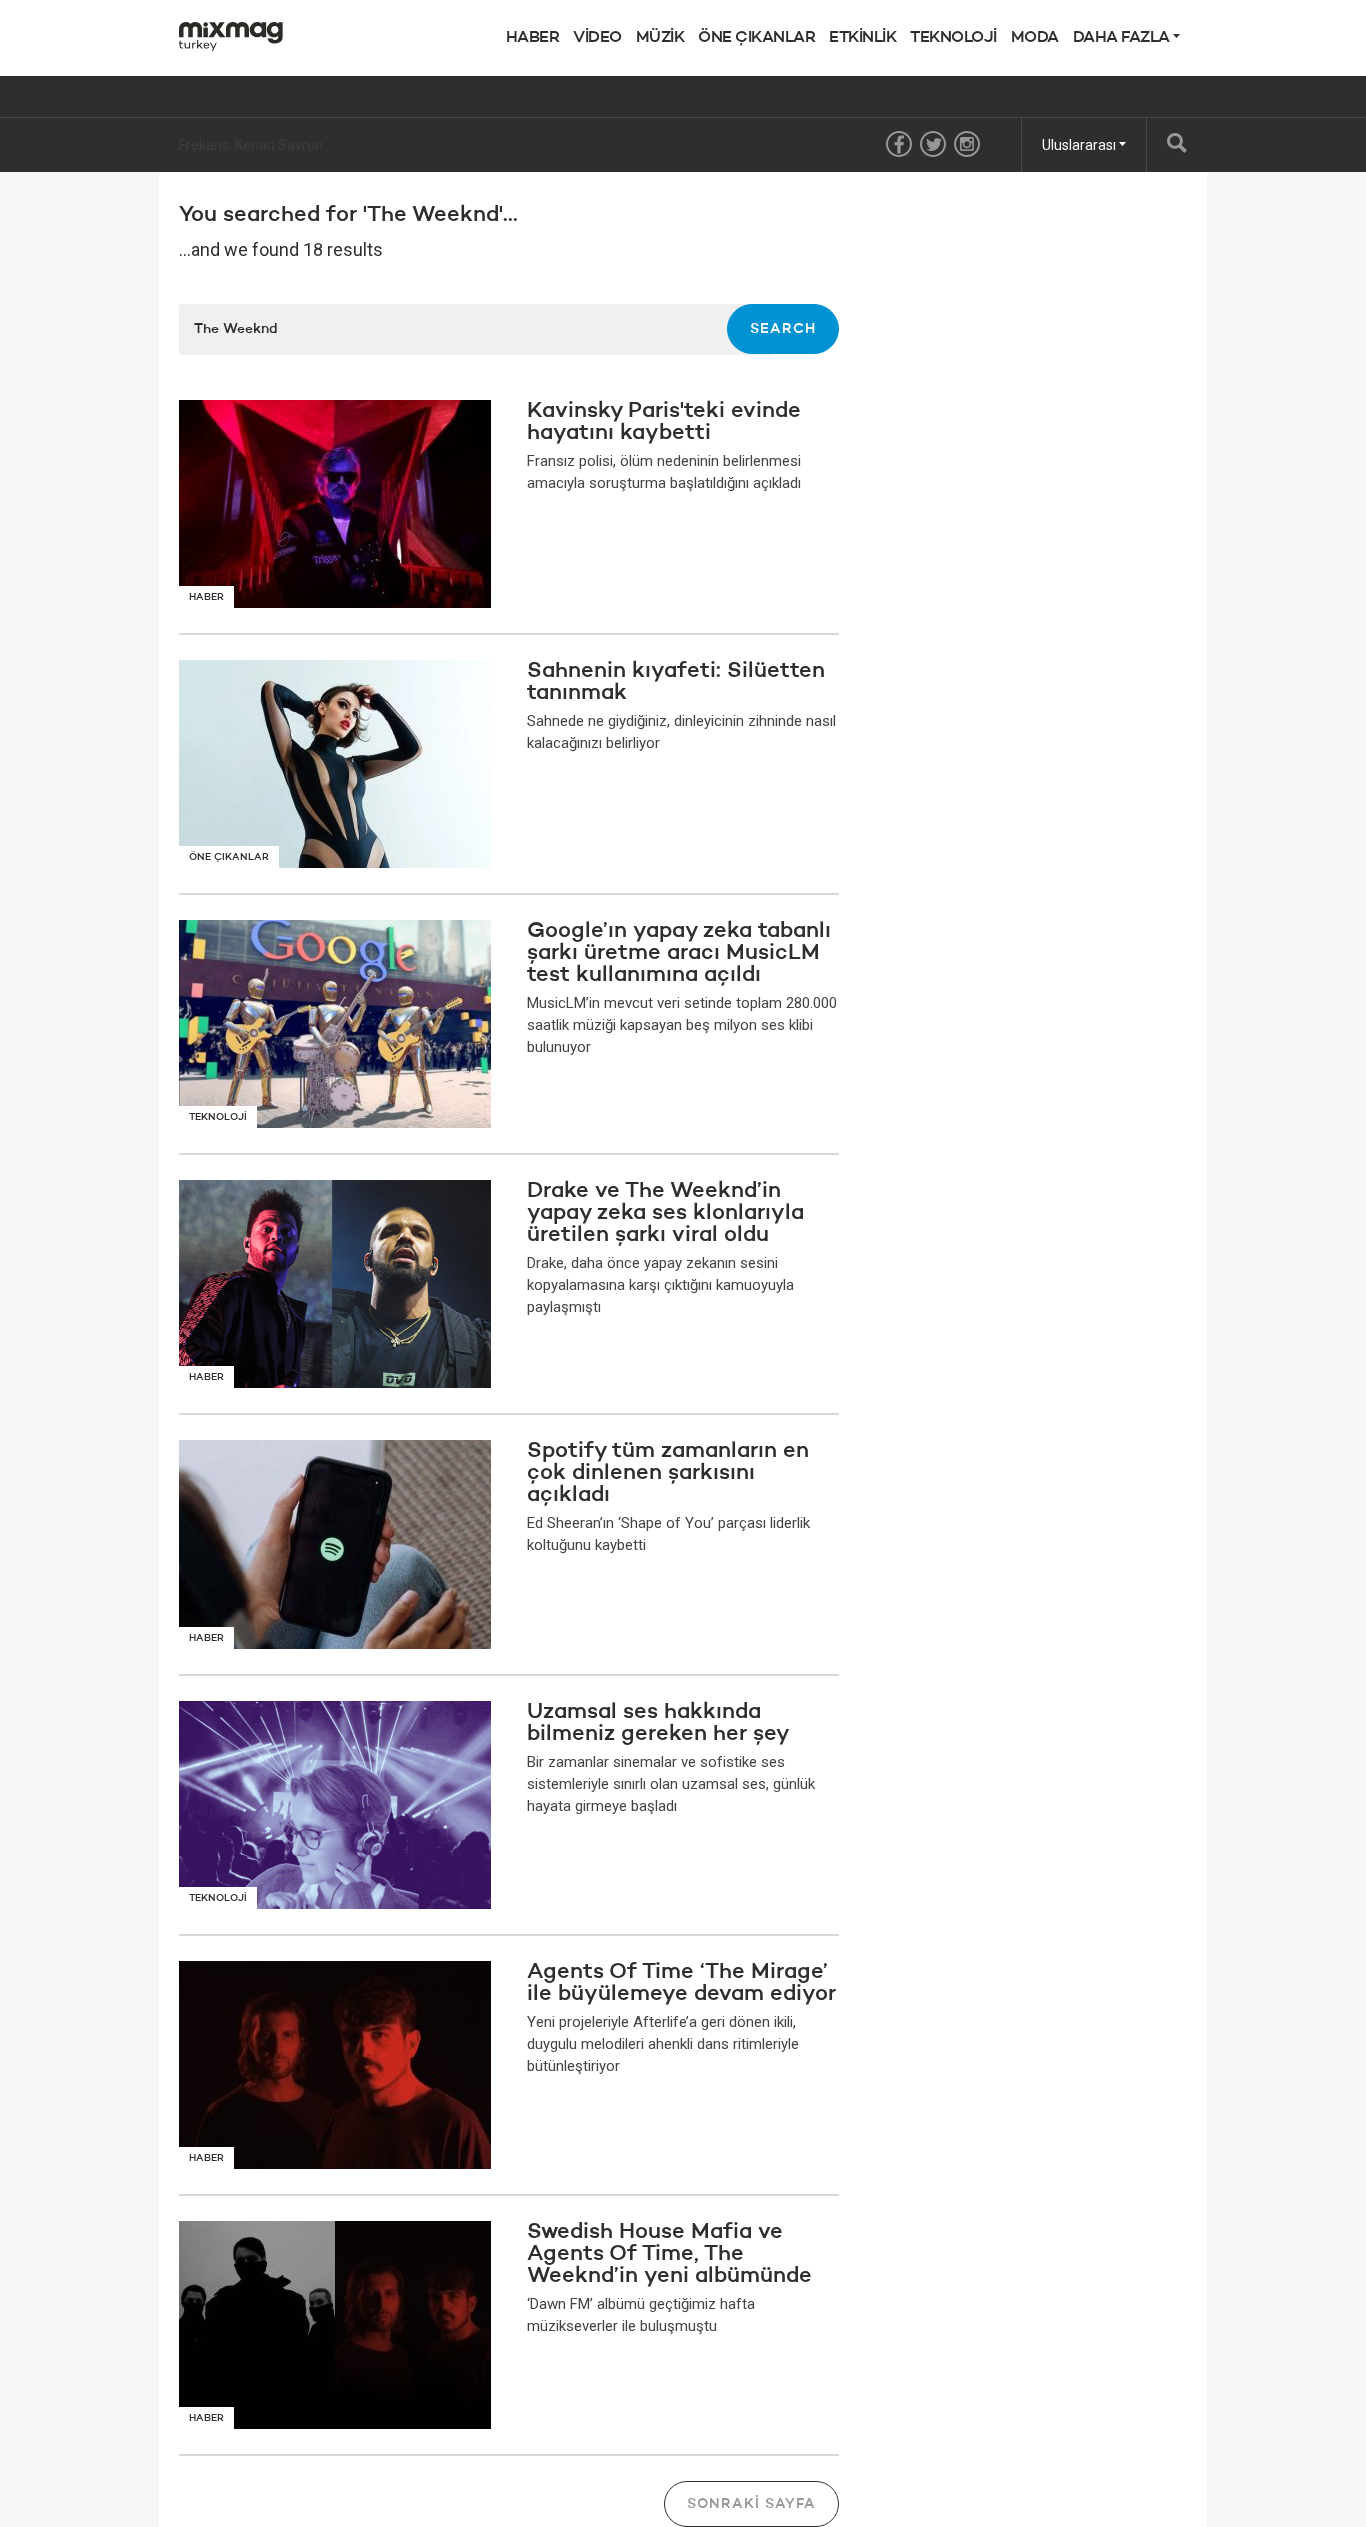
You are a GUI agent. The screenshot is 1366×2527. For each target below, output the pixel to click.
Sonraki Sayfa (751, 2504)
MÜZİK (660, 38)
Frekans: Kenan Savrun (251, 145)
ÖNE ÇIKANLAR (756, 38)
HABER (533, 38)
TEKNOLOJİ (953, 38)
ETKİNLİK (862, 38)
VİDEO (597, 38)
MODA (1035, 38)
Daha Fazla (1123, 38)
